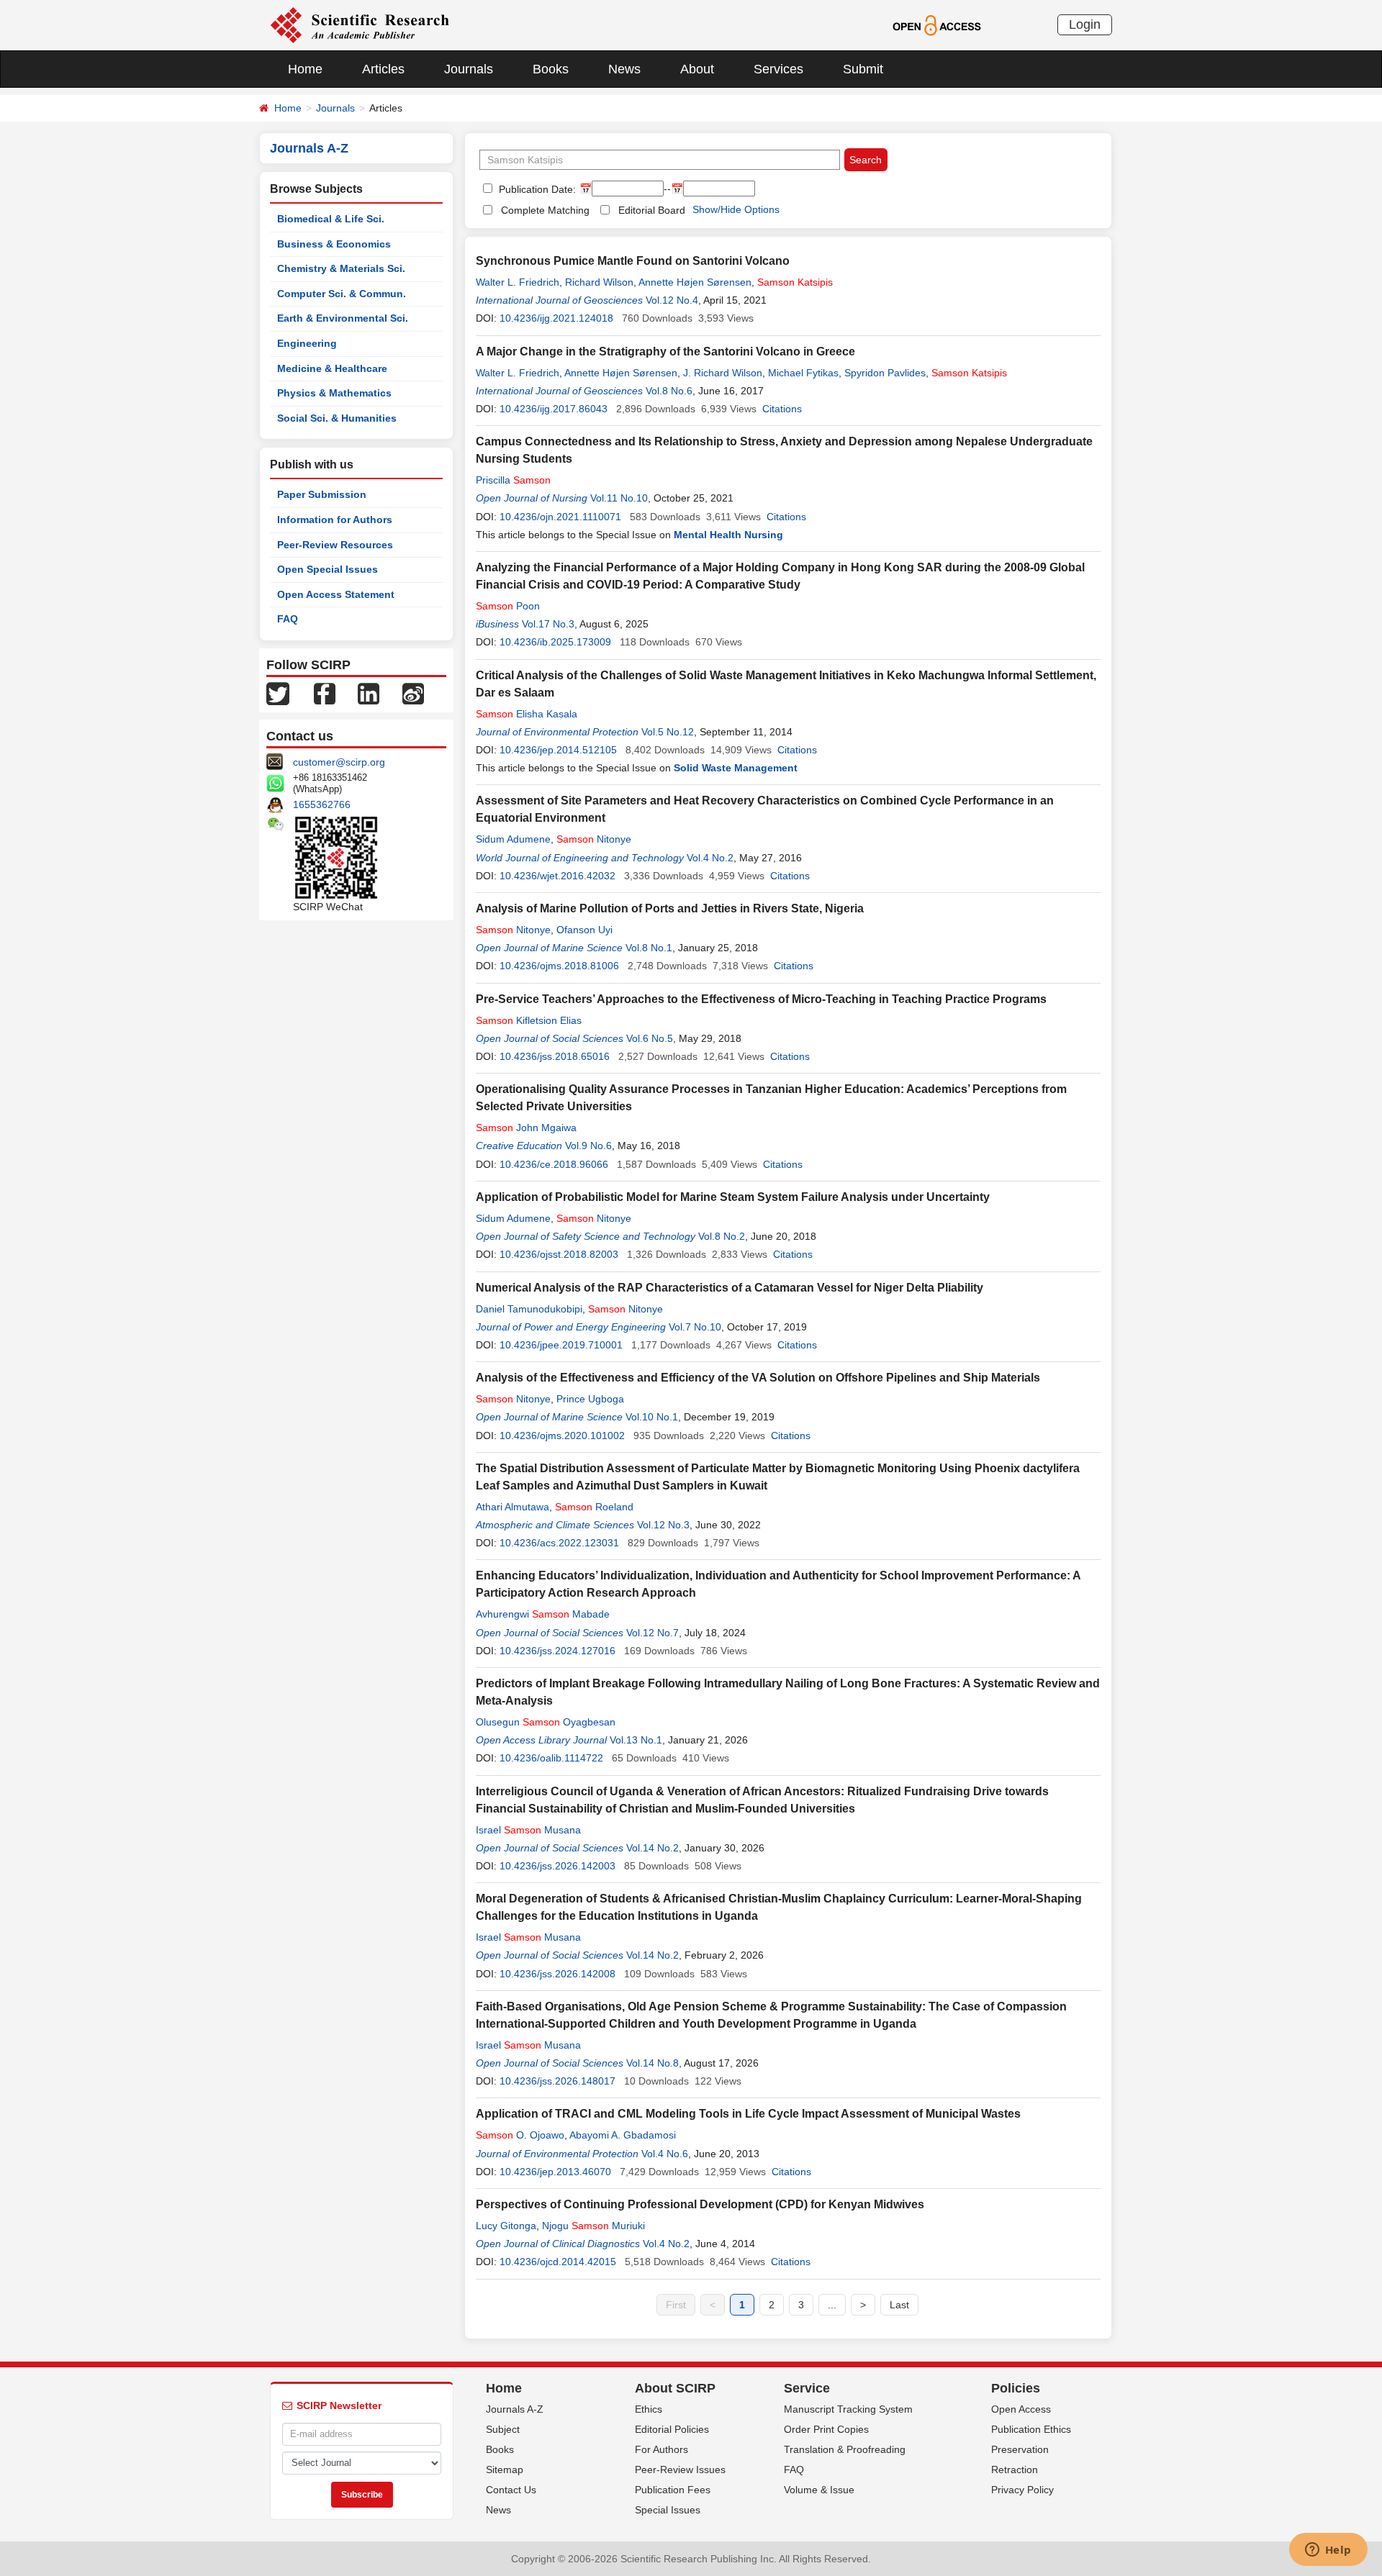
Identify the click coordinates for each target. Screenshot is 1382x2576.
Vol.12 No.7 (652, 1633)
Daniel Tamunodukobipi (529, 1309)
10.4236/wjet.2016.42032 (557, 876)
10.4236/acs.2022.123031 (559, 1543)
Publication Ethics (1031, 2429)
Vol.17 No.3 (548, 624)
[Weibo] (413, 693)
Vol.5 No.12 (668, 732)
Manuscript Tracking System (848, 2409)
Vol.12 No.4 (672, 300)
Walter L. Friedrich (518, 282)
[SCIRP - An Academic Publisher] (360, 24)
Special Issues (668, 2510)
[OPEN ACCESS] (937, 24)
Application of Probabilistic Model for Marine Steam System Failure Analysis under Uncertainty (733, 1197)
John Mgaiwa (526, 1128)
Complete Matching (545, 210)
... (832, 2305)
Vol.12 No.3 (663, 1525)
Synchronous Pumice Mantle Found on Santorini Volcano (633, 261)
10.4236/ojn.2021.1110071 (560, 517)
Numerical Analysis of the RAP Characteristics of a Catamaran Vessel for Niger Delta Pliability (730, 1288)
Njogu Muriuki (593, 2226)
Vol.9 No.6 (588, 1146)
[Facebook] (325, 693)
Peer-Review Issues (680, 2470)
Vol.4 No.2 (710, 858)
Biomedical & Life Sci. (331, 219)
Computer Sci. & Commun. (342, 294)
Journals (469, 69)
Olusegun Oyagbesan (546, 1722)
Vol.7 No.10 (695, 1327)
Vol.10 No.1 (652, 1417)
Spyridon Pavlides (885, 373)
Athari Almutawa (512, 1507)
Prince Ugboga (590, 1399)
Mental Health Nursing (728, 535)
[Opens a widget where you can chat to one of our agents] (1328, 2551)
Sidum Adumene (513, 839)
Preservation (1020, 2449)
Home (305, 69)
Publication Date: (536, 189)
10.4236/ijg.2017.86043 (554, 409)
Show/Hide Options (736, 209)
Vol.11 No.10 (619, 498)
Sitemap (505, 2470)
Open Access (1021, 2409)
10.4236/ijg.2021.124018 (556, 318)
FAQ (288, 619)
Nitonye (594, 839)
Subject (503, 2429)
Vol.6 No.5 (650, 1038)
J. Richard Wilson (723, 373)
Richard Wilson (599, 282)
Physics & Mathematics (334, 393)
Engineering (307, 343)
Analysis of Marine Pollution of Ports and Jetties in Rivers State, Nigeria (670, 908)
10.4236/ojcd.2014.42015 (558, 2262)
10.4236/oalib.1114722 (551, 1758)
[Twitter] (278, 693)
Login (1085, 24)
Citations (782, 409)
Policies (1016, 2388)
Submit (863, 69)
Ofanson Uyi (584, 930)
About (697, 69)
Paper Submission (322, 494)
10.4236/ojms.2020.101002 (562, 1436)
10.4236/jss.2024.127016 (557, 1651)
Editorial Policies (672, 2429)
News (624, 69)
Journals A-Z (515, 2409)
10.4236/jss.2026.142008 (557, 1974)
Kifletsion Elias (529, 1020)
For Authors (661, 2449)
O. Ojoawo (520, 2135)
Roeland (594, 1507)
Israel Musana (528, 1830)
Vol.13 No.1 (636, 1740)
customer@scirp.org (339, 762)
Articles (383, 69)
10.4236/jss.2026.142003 (557, 1866)
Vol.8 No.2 (722, 1236)
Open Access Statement (336, 594)
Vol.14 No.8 (652, 2063)
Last (899, 2305)
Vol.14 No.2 (652, 1848)
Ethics (649, 2409)
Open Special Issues (328, 569)
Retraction (1015, 2470)
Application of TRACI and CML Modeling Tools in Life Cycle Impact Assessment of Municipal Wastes (748, 2114)
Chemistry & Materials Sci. (341, 268)
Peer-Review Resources (335, 545)
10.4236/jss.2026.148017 (557, 2081)
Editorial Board (652, 210)
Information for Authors (335, 520)
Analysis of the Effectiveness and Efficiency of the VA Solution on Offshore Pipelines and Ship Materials (758, 1378)
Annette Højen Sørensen (695, 282)
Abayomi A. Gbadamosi (623, 2135)
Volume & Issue (819, 2490)
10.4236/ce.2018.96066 (554, 1164)
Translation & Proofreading (845, 2449)
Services (778, 69)
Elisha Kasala (527, 714)
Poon (508, 606)
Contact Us (511, 2490)
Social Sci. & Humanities (337, 418)
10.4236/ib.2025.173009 (555, 642)
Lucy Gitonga (506, 2226)
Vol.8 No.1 (649, 948)
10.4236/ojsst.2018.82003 (559, 1254)
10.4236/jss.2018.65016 (555, 1056)
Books (551, 69)
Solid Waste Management (736, 768)
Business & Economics (334, 244)
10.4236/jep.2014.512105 (558, 750)
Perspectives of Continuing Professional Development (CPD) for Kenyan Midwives (700, 2204)
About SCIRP (675, 2388)
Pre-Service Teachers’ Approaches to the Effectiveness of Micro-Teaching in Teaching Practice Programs (761, 999)
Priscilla (513, 480)
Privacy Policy (1022, 2490)
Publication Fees (673, 2490)
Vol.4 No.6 (665, 2154)
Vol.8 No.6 (669, 391)
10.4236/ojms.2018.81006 (559, 966)
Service (807, 2388)
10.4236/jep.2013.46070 (555, 2172)
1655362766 (322, 804)
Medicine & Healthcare (332, 368)
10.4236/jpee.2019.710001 (561, 1345)
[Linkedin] (369, 693)
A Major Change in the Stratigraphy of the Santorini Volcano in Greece (665, 352)
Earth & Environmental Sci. (343, 318)
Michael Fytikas (803, 373)
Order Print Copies (826, 2429)
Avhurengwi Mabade (543, 1614)
